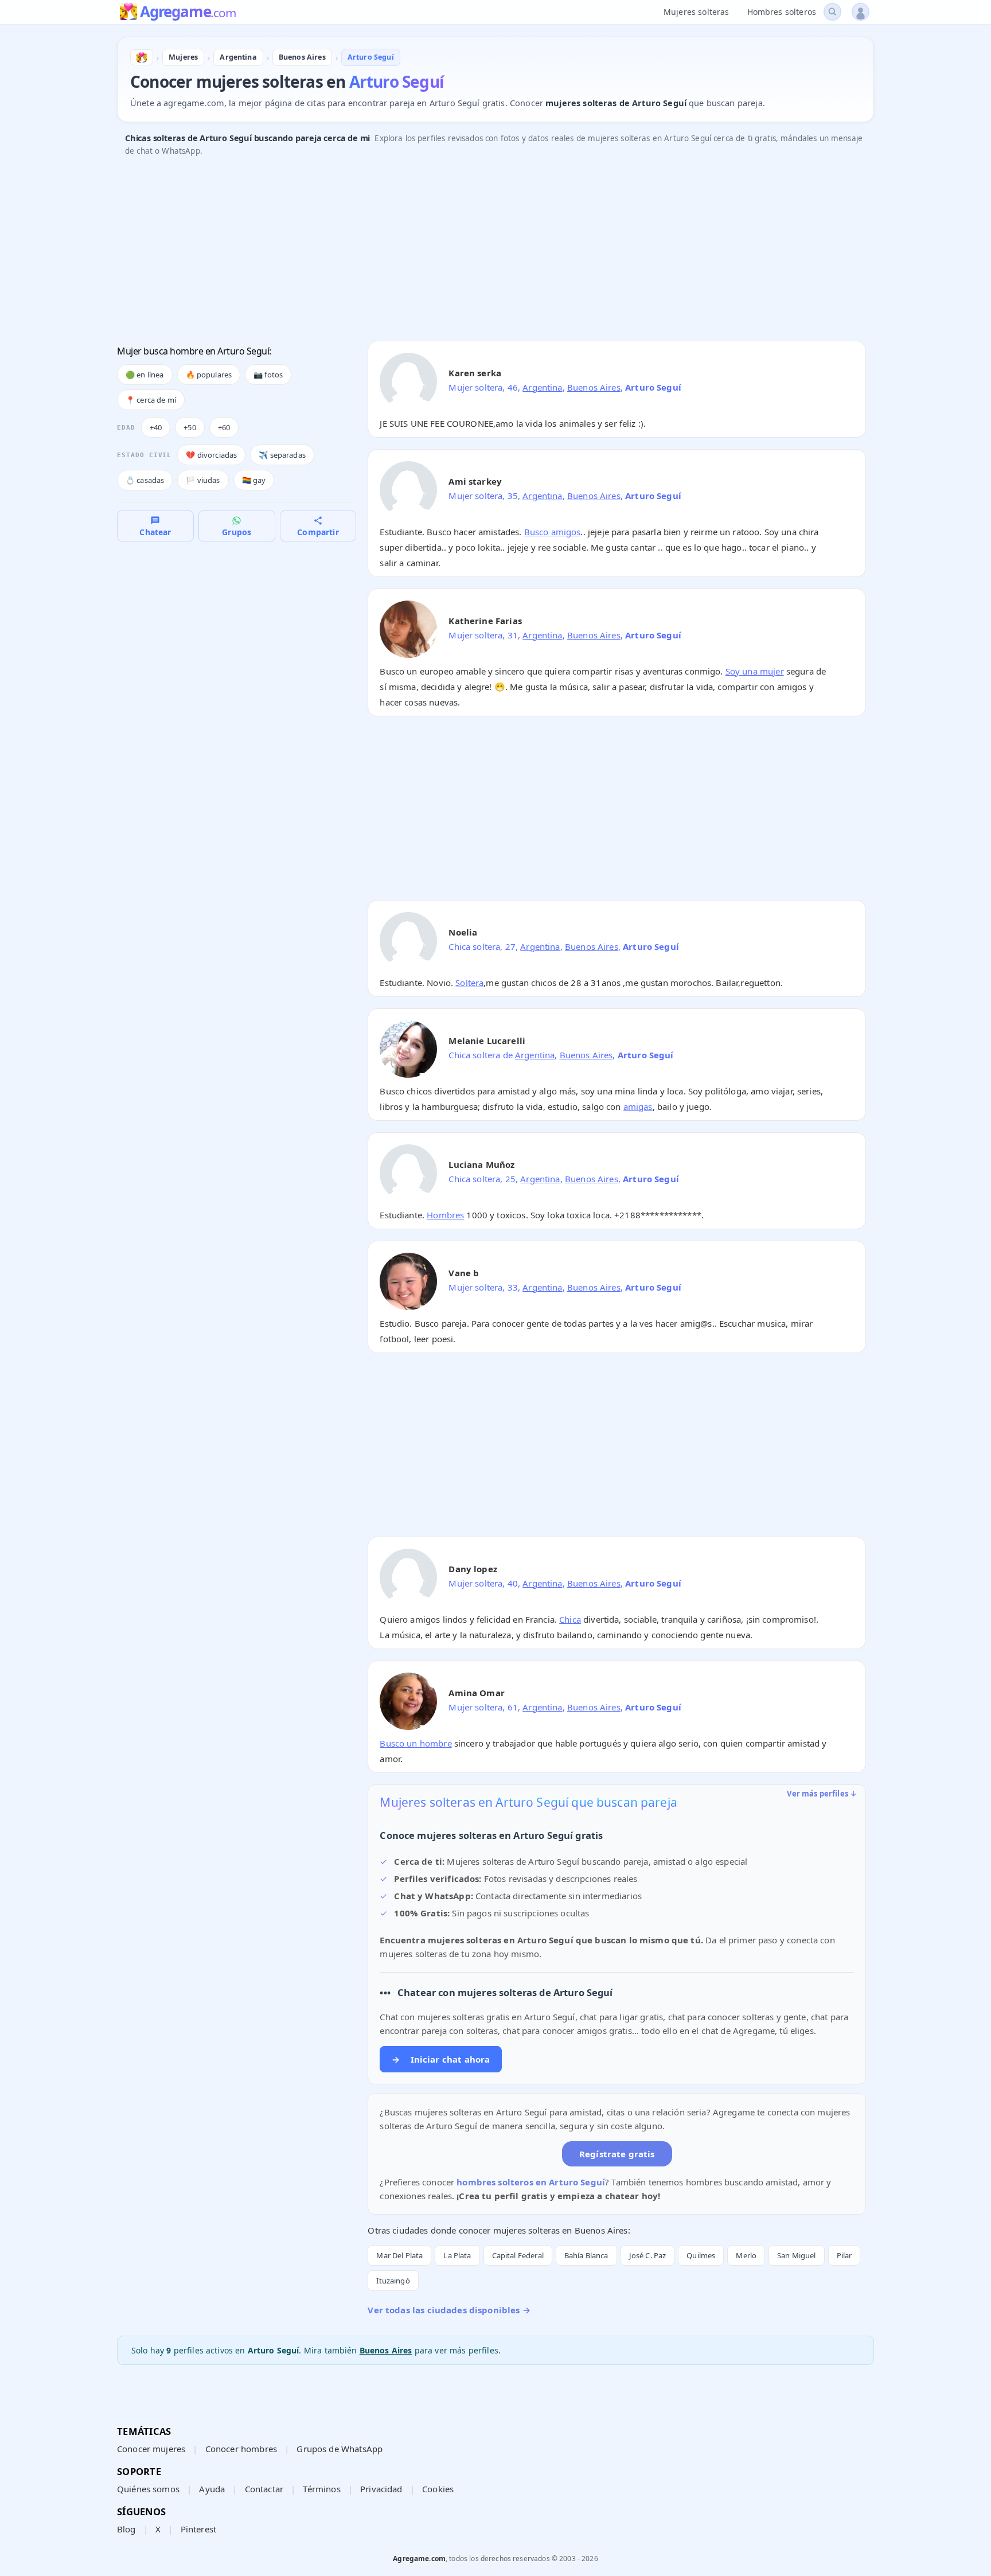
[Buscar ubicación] (832, 12)
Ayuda (212, 2489)
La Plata (457, 2255)
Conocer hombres (241, 2449)
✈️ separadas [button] (282, 455)
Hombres (445, 1215)
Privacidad (381, 2489)
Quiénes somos (148, 2489)
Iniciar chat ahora (441, 2059)
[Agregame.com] (142, 57)
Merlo (746, 2255)
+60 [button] (224, 427)
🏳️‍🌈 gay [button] (254, 480)
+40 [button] (156, 427)
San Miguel (797, 2255)
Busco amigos (553, 532)
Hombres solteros (782, 12)
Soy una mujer (755, 671)
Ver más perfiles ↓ (822, 1794)
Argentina (542, 387)
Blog (126, 2529)
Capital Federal (518, 2255)
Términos (321, 2489)
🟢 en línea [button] (145, 375)
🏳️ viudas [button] (203, 480)
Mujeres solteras (696, 12)
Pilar (844, 2255)
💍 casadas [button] (145, 480)
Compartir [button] (318, 532)
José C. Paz (648, 2255)
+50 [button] (190, 427)
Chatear (155, 532)
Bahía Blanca (586, 2255)
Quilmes (701, 2255)
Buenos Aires (594, 387)
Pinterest (198, 2529)
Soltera (469, 983)
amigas (638, 1106)
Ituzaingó (393, 2281)
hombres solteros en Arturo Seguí (531, 2182)
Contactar (264, 2489)
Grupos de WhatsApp (340, 2449)
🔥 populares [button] (209, 375)
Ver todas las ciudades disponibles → (449, 2310)
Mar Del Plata (399, 2255)
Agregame (188, 13)
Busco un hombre (415, 1743)
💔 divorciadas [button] (211, 455)
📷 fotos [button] (268, 375)
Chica (570, 1619)
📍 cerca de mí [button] (151, 400)
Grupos (237, 532)
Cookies (438, 2489)
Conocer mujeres (151, 2449)
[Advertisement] (461, 252)
